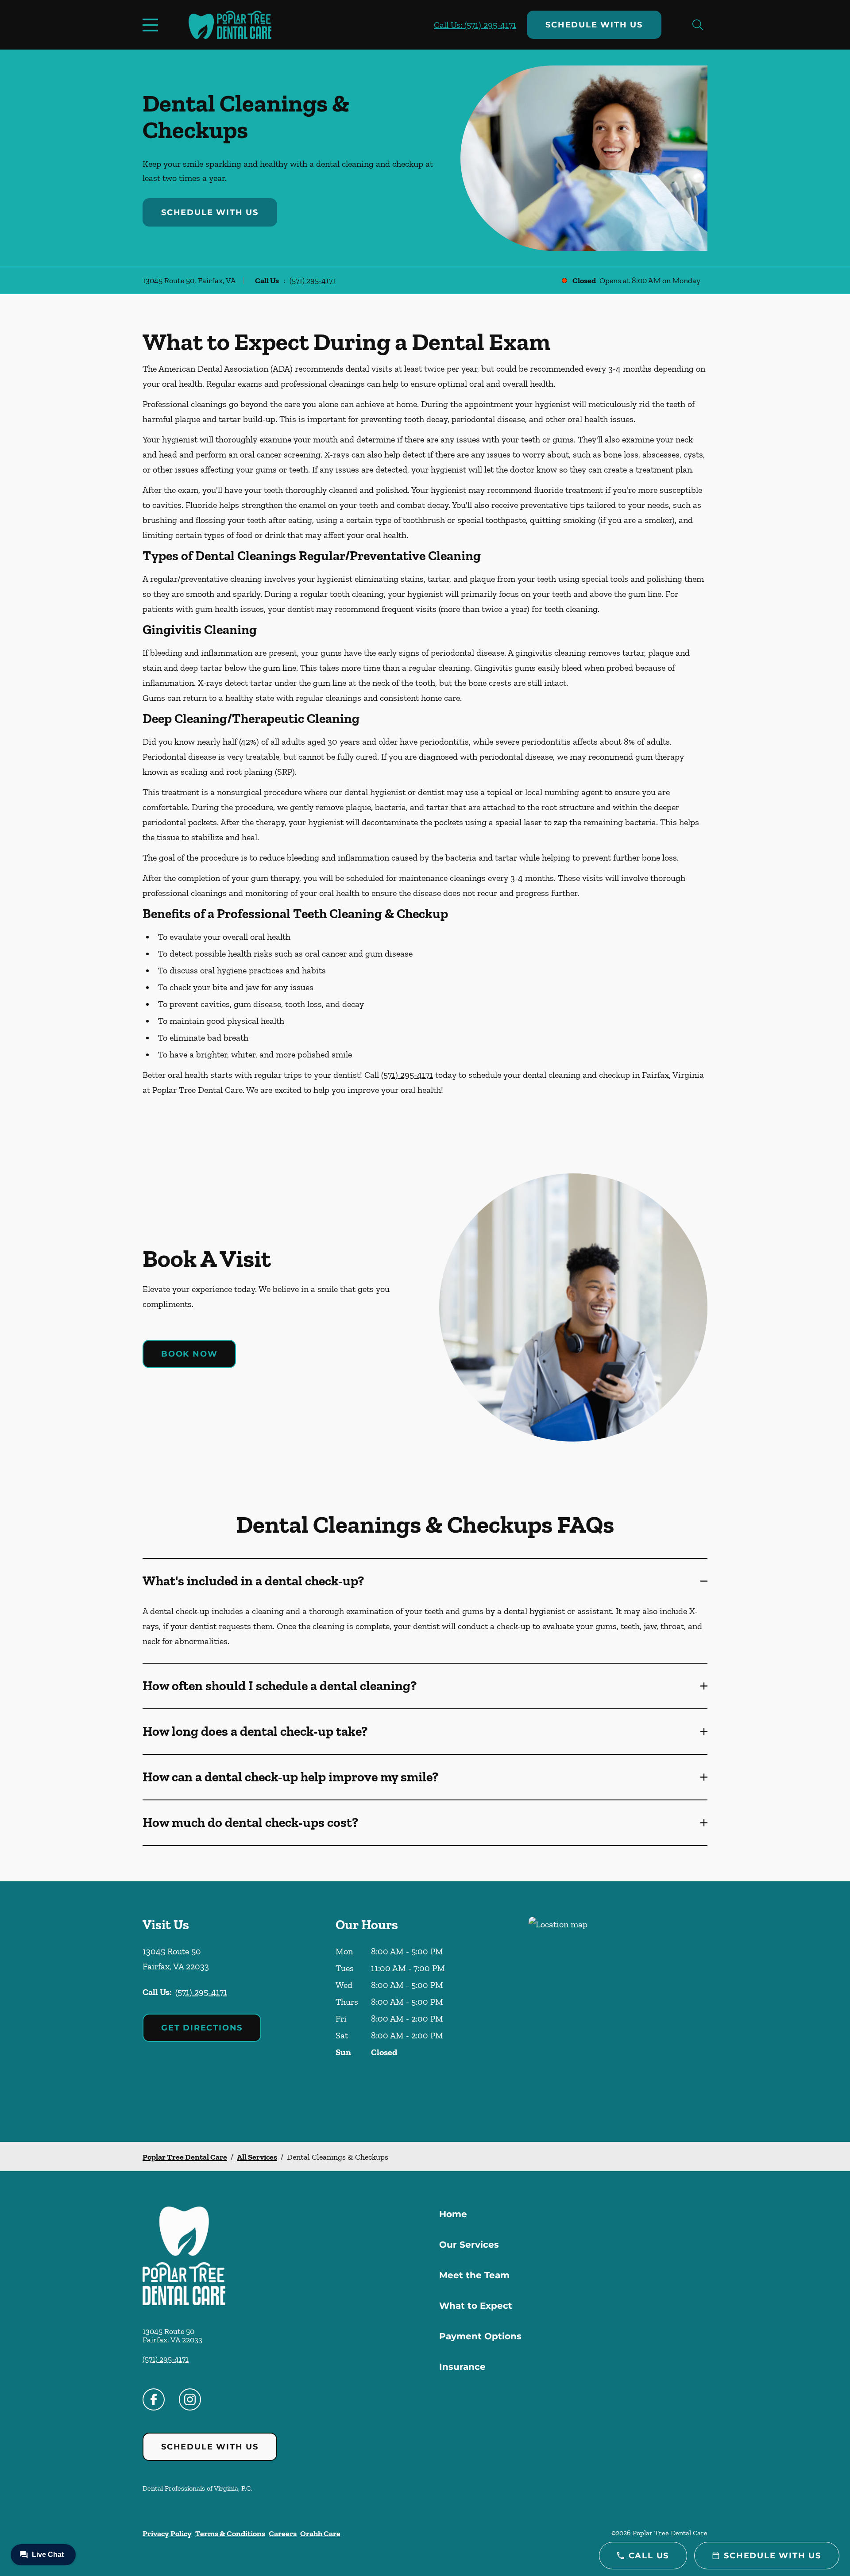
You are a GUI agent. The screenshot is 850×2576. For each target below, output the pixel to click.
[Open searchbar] (698, 25)
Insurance (462, 2367)
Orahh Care (320, 2534)
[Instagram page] (190, 2399)
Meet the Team (474, 2275)
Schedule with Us (594, 25)
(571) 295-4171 (313, 281)
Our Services (469, 2245)
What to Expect (476, 2306)
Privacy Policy (167, 2534)
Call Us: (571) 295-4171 (475, 25)
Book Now (189, 1354)
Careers (283, 2534)
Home (453, 2214)
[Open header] (152, 25)
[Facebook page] (154, 2399)
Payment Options (480, 2336)
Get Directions (202, 2028)
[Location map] (618, 2012)
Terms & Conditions (230, 2534)
